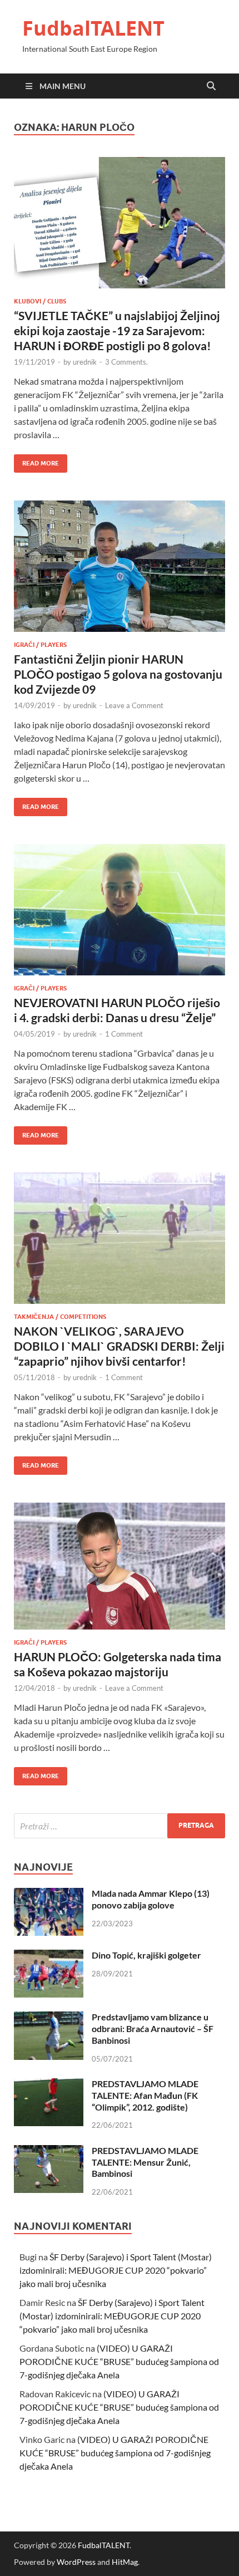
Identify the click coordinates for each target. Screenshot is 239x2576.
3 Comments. (126, 362)
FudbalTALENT (93, 28)
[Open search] (211, 86)
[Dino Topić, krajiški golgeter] (49, 1956)
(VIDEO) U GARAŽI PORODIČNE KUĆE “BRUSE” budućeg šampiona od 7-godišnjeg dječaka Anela (119, 2361)
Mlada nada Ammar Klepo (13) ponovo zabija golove (151, 1899)
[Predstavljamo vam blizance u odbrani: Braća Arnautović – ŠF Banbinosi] (49, 2018)
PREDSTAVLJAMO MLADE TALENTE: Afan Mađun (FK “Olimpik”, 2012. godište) (145, 2095)
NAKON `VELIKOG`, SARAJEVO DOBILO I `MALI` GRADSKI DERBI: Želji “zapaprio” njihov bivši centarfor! (119, 1346)
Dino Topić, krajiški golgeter (146, 1955)
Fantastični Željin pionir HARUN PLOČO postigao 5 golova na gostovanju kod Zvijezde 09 (118, 674)
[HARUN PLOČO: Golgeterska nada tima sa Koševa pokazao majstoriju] (120, 1566)
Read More (36, 461)
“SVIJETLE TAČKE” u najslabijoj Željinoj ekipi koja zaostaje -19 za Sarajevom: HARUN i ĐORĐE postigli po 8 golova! (117, 331)
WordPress (76, 2562)
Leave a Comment (134, 705)
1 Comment (124, 1034)
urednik (85, 362)
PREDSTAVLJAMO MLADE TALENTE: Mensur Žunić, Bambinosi (145, 2162)
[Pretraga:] (120, 1826)
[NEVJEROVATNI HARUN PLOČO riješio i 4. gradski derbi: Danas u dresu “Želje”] (120, 910)
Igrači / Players (40, 645)
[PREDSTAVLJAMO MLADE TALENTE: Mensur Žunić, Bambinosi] (49, 2151)
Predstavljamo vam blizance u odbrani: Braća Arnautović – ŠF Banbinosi (153, 2028)
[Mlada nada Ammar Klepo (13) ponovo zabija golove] (49, 1894)
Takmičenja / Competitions (60, 1317)
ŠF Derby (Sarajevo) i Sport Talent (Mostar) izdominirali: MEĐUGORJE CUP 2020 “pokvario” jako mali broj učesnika (116, 2270)
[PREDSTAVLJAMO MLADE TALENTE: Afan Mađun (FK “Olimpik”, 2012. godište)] (49, 2085)
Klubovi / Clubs (40, 301)
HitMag (125, 2562)
